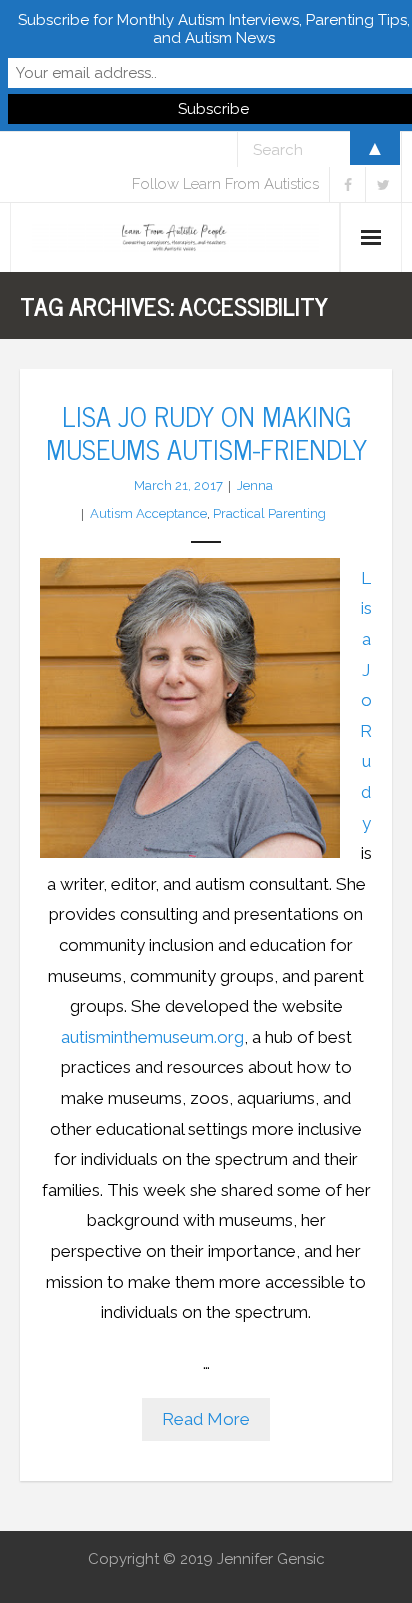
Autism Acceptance (148, 513)
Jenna (255, 485)
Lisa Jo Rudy (366, 700)
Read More (206, 1419)
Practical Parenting (269, 513)
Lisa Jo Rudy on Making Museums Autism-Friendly (206, 431)
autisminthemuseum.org (152, 1037)
